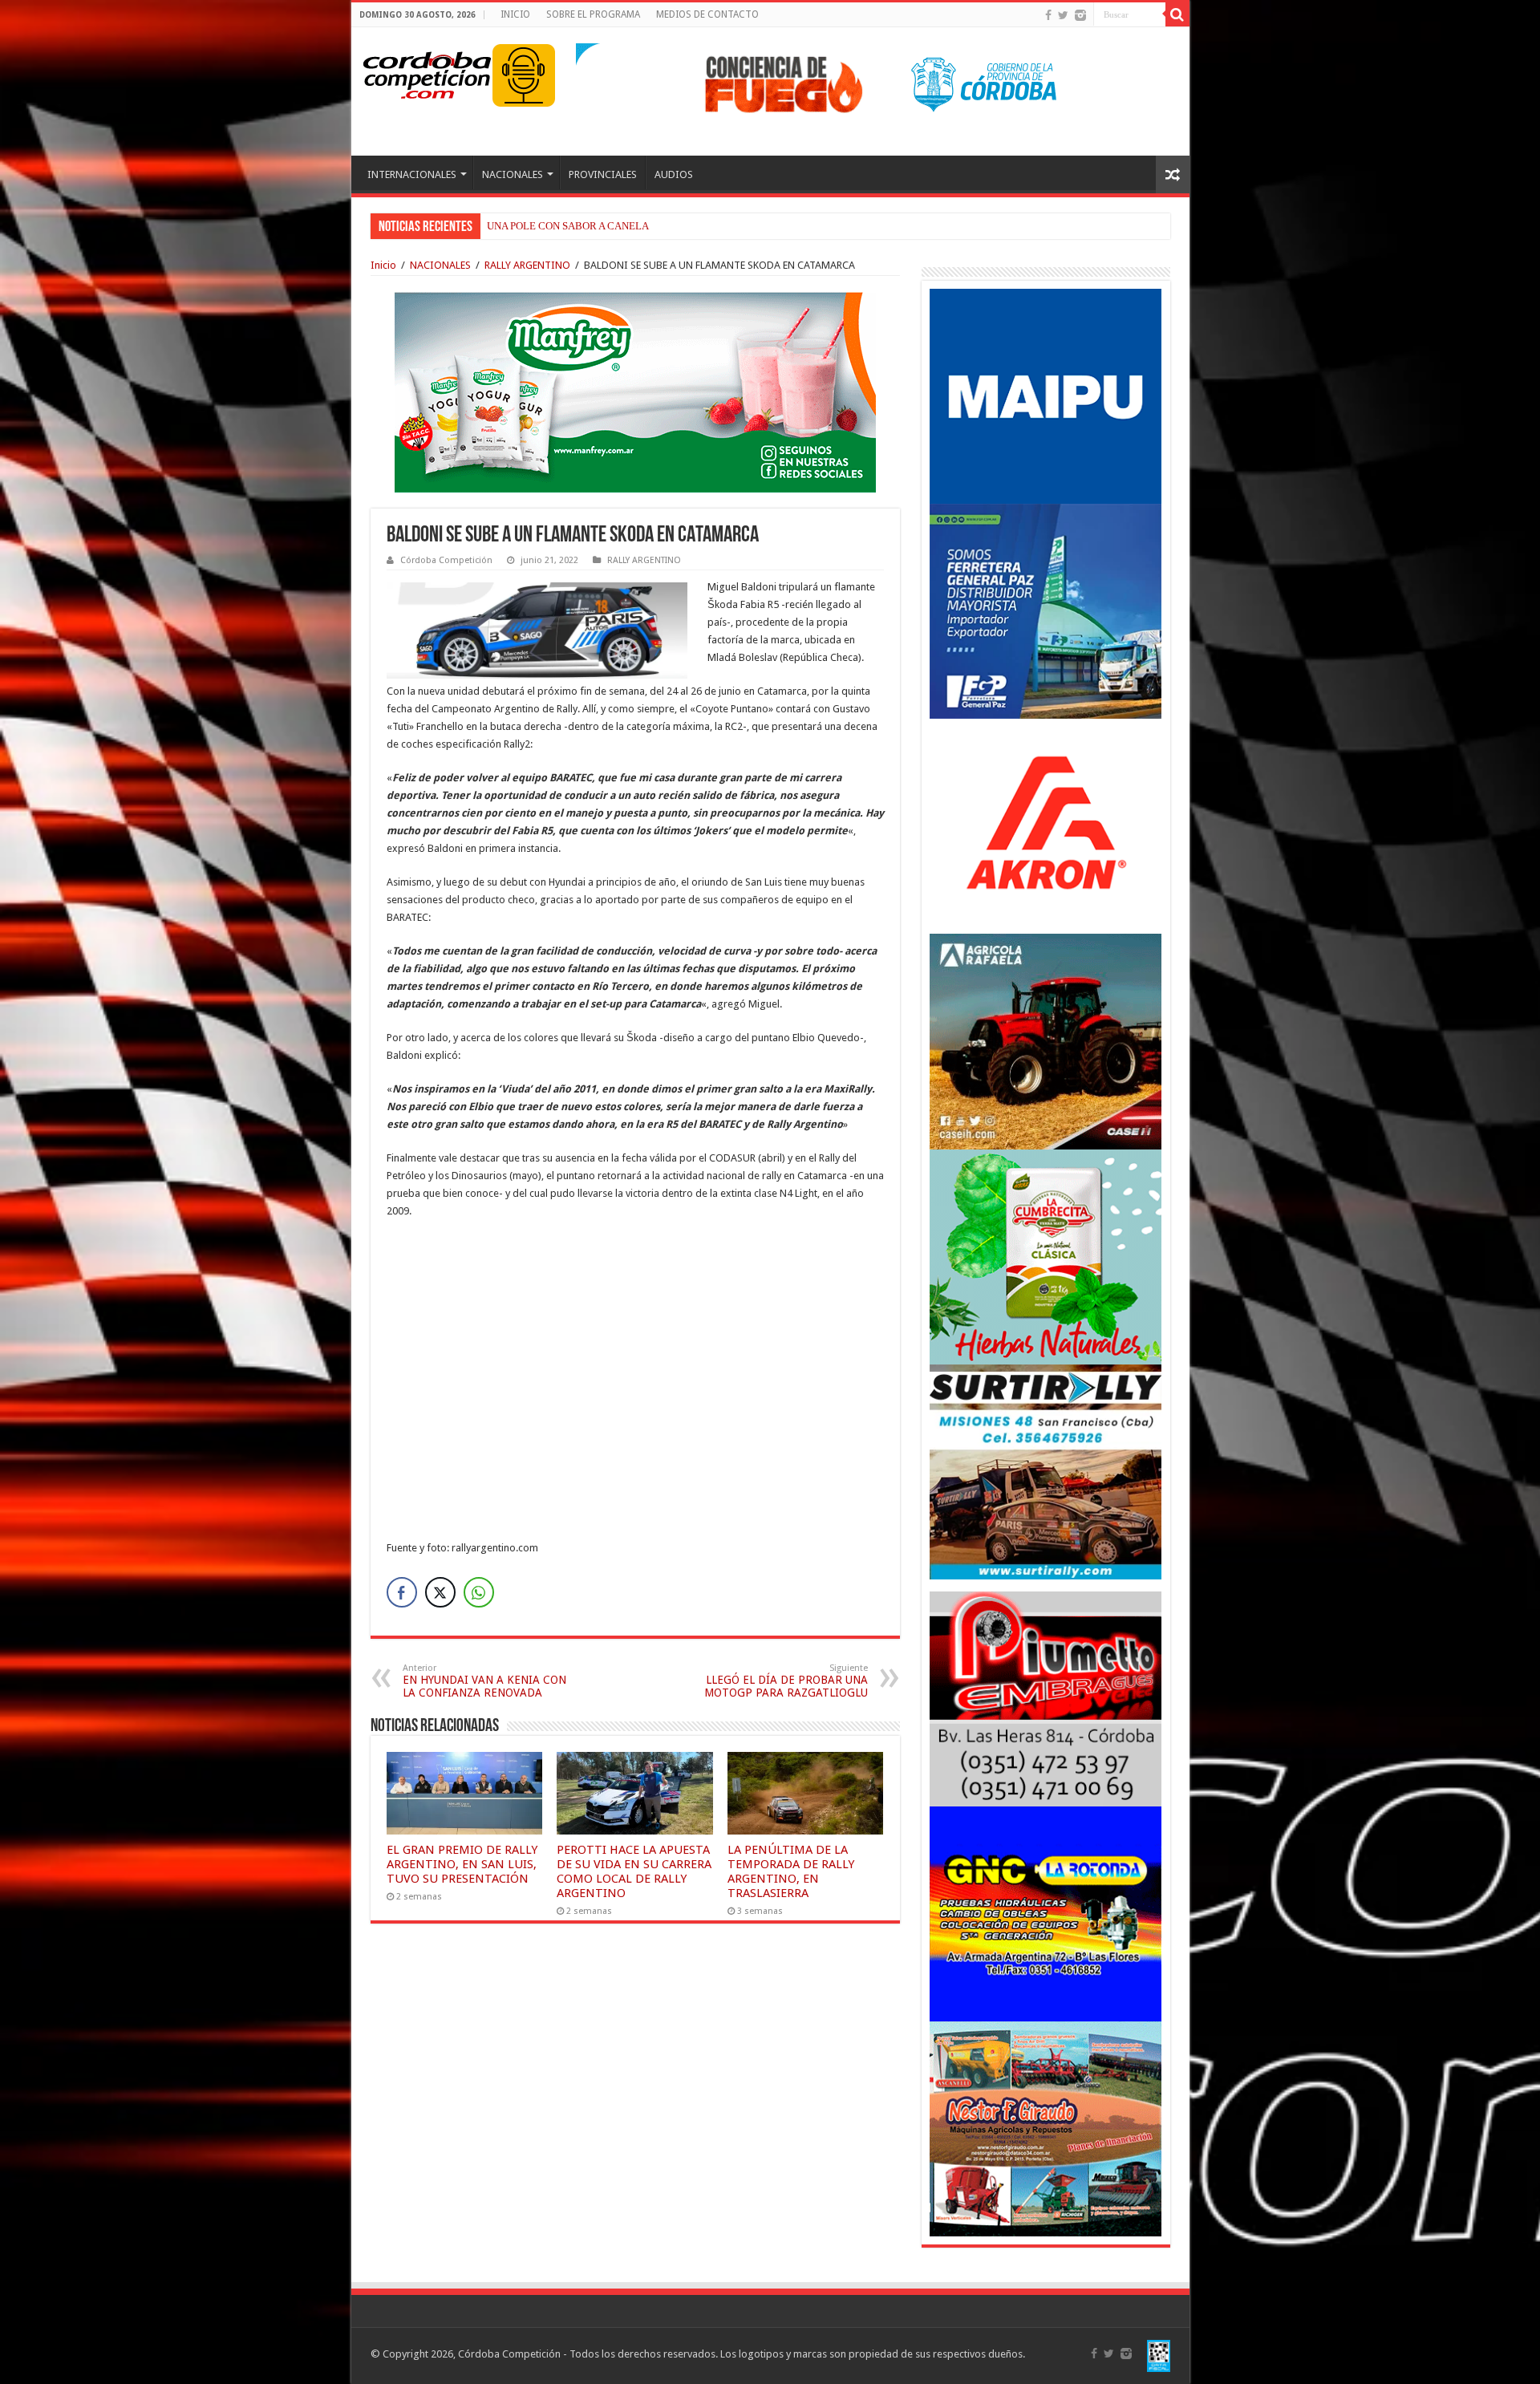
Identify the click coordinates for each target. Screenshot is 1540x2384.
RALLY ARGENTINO (527, 265)
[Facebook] (1048, 15)
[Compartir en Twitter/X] (440, 1592)
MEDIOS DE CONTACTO (707, 14)
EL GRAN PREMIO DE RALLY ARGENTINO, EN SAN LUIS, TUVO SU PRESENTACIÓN (462, 1864)
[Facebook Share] (402, 1592)
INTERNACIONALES (412, 174)
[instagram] (1080, 15)
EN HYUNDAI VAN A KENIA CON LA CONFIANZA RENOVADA (484, 1681)
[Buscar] (1177, 14)
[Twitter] (1063, 15)
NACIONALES (513, 174)
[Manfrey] (635, 391)
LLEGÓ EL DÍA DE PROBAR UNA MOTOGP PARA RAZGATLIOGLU (786, 1681)
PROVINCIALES (603, 174)
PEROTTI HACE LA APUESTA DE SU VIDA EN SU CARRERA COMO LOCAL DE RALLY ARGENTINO (634, 1871)
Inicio (383, 265)
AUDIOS (674, 174)
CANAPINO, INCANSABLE (548, 226)
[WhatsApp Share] (479, 1592)
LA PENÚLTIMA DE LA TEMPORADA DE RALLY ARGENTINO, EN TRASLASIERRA (791, 1871)
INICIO (515, 14)
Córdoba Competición (446, 560)
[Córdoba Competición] (428, 72)
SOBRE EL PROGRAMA (593, 14)
